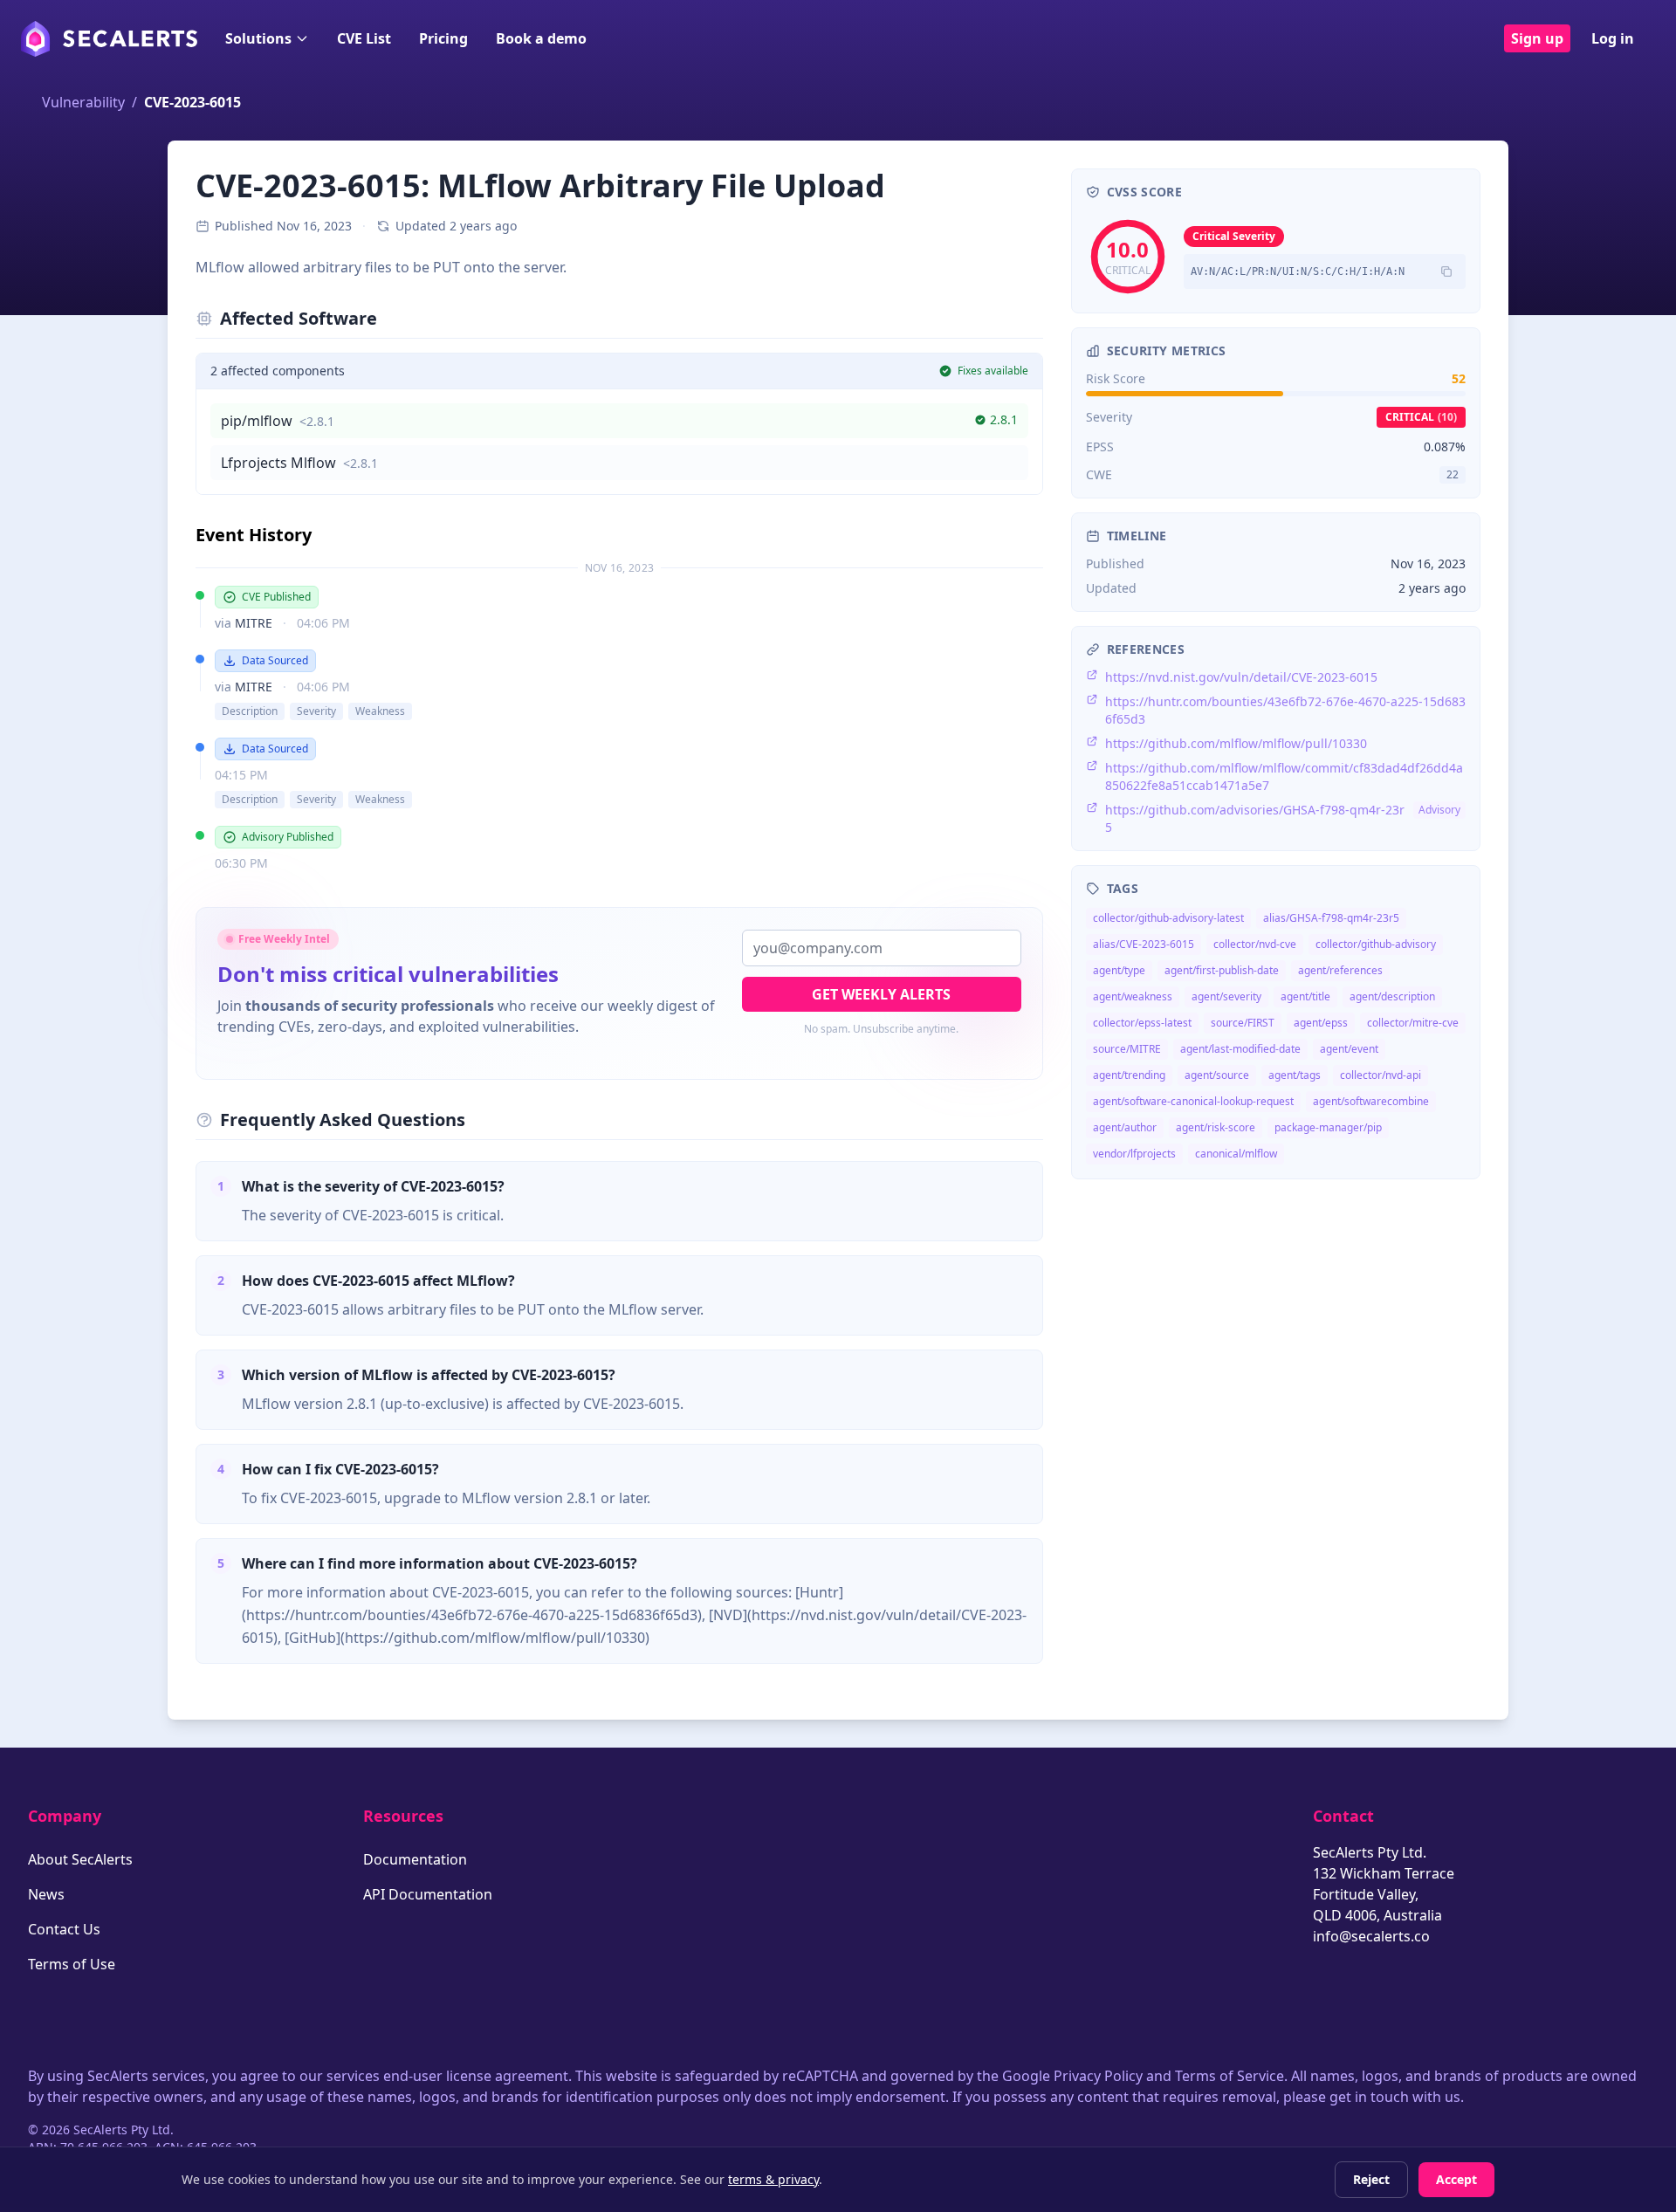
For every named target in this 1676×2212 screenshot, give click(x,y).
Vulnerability (83, 102)
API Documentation (428, 1894)
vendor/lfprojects (1134, 1154)
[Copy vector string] (1446, 271)
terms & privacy (773, 2179)
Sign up (1537, 38)
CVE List (364, 38)
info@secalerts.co (1371, 1936)
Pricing (443, 38)
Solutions (258, 38)
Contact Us (64, 1929)
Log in (1613, 38)
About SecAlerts (80, 1859)
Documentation (415, 1859)
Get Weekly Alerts (881, 994)
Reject (1371, 2179)
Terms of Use (72, 1964)
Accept (1456, 2179)
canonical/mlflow (1236, 1154)
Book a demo (541, 38)
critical (1421, 417)
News (46, 1894)
